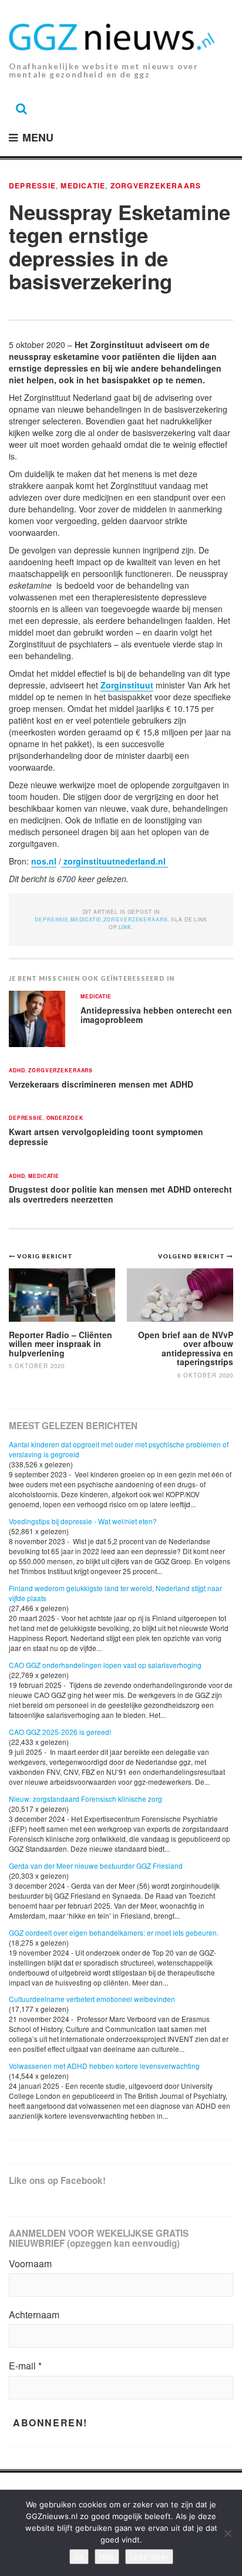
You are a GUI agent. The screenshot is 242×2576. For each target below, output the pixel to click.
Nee (107, 2557)
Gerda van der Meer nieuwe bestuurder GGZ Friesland (96, 1866)
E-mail (25, 2366)
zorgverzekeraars (156, 185)
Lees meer (149, 2557)
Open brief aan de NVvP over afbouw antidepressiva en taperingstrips (186, 1348)
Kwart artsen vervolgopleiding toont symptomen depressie (106, 1137)
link (125, 927)
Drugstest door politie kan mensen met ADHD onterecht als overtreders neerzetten (120, 1194)
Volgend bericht (192, 1256)
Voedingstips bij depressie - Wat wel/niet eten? (83, 1521)
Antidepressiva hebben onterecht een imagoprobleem (156, 1015)
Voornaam (30, 2264)
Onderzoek (65, 1118)
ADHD (17, 1071)
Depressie (32, 185)
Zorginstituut (127, 685)
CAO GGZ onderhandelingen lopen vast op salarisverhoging (105, 1665)
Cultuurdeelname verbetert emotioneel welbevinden (92, 1999)
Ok (79, 2557)
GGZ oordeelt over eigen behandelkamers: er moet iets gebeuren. (114, 1932)
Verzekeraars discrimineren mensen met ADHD (101, 1084)
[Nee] (227, 2533)
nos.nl (44, 861)
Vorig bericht (45, 1256)
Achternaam (34, 2315)
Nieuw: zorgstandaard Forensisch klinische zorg (85, 1799)
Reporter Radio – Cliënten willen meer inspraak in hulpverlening (60, 1344)
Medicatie (83, 185)
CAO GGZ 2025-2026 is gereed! (60, 1732)
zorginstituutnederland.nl (115, 861)
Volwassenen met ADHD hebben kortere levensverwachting (104, 2066)
